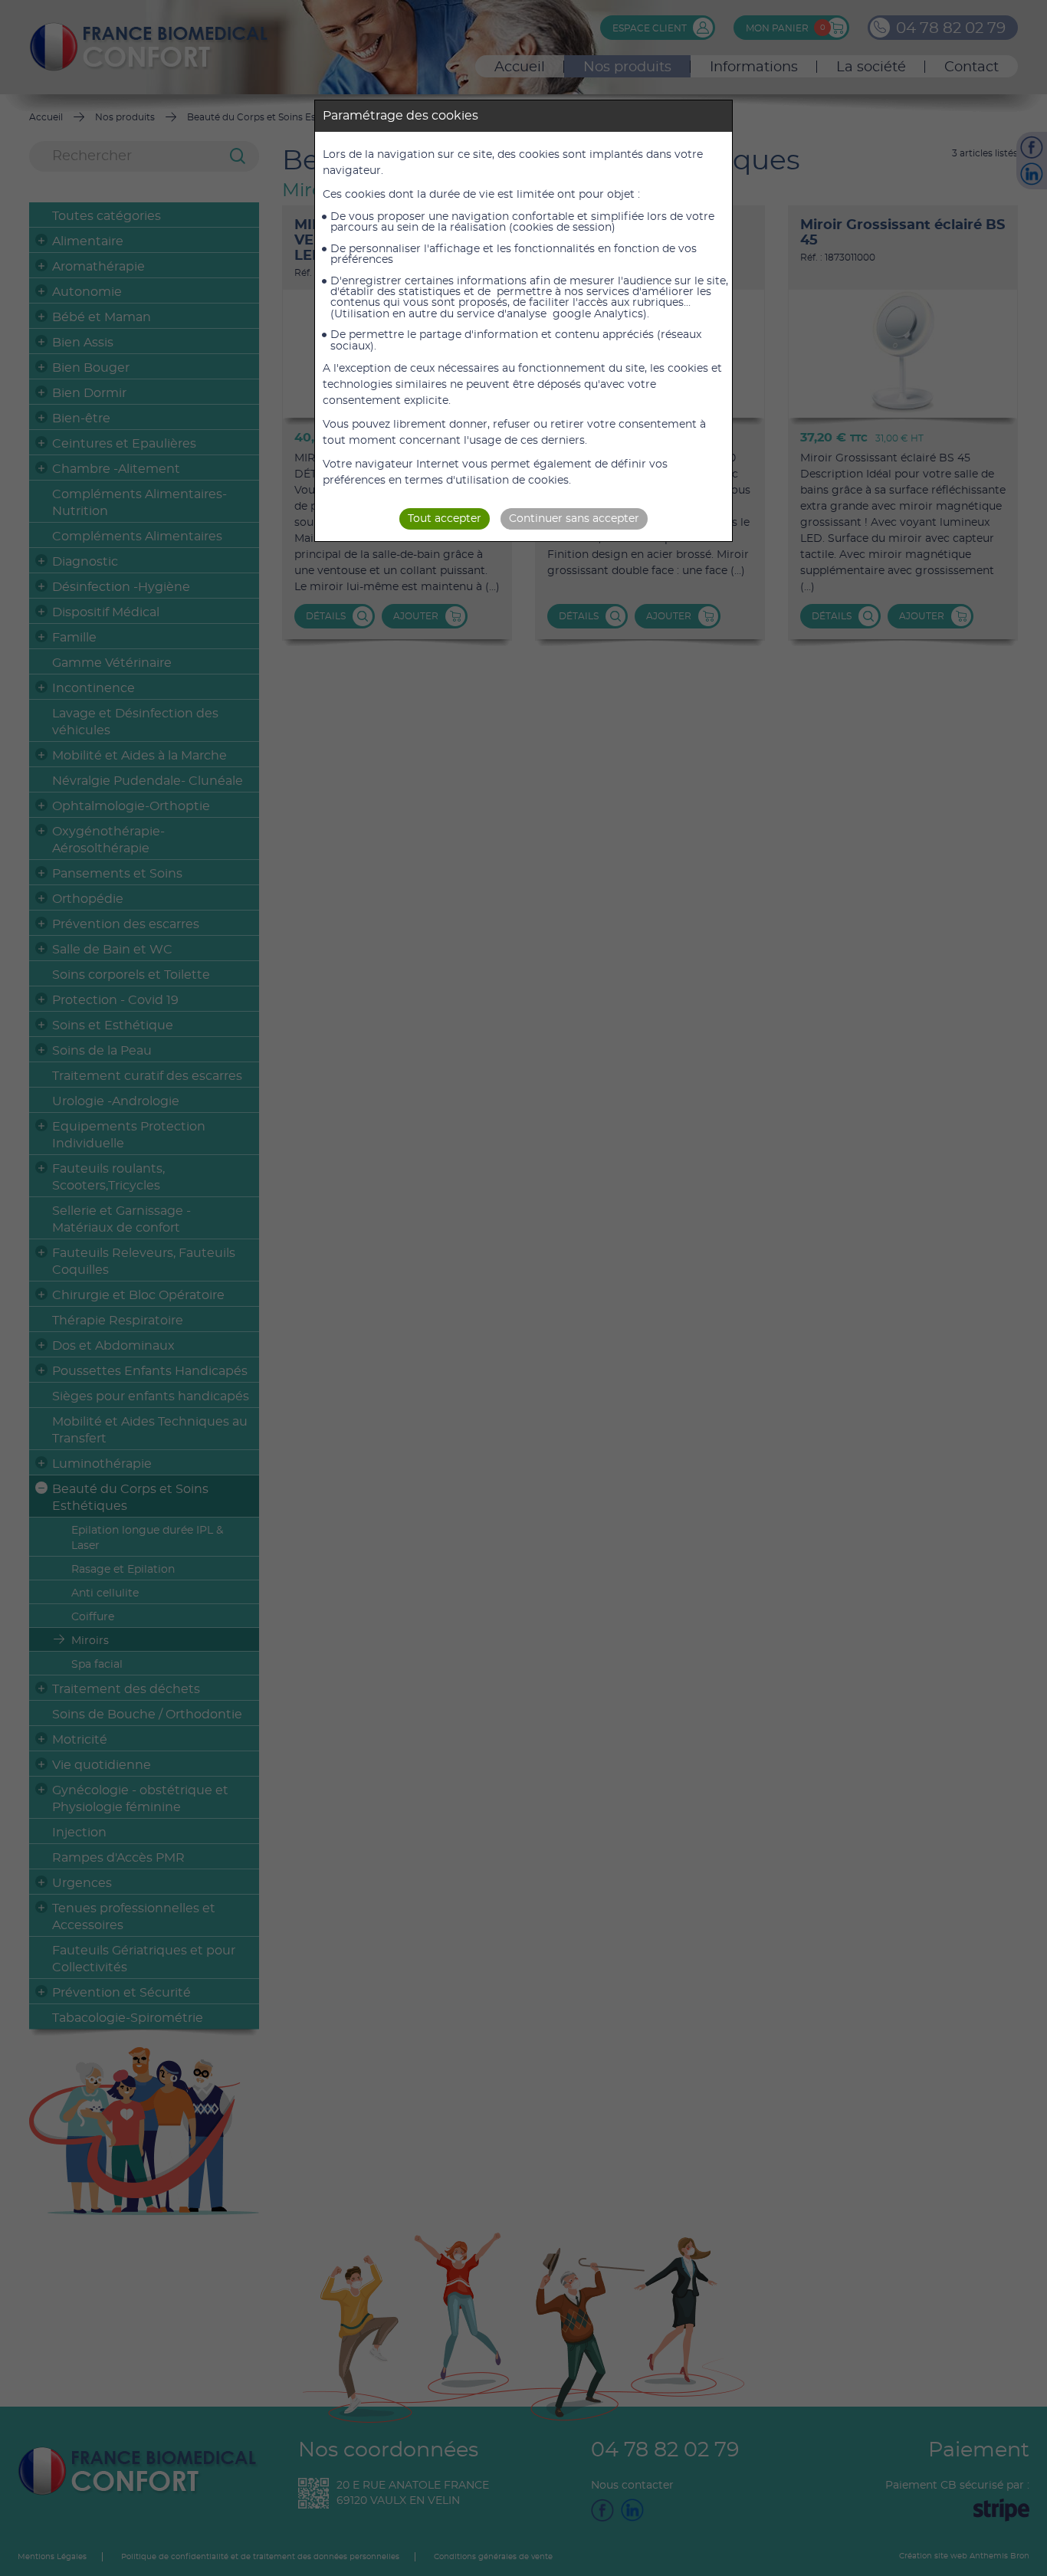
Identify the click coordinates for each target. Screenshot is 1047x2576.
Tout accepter (445, 519)
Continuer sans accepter (574, 519)
